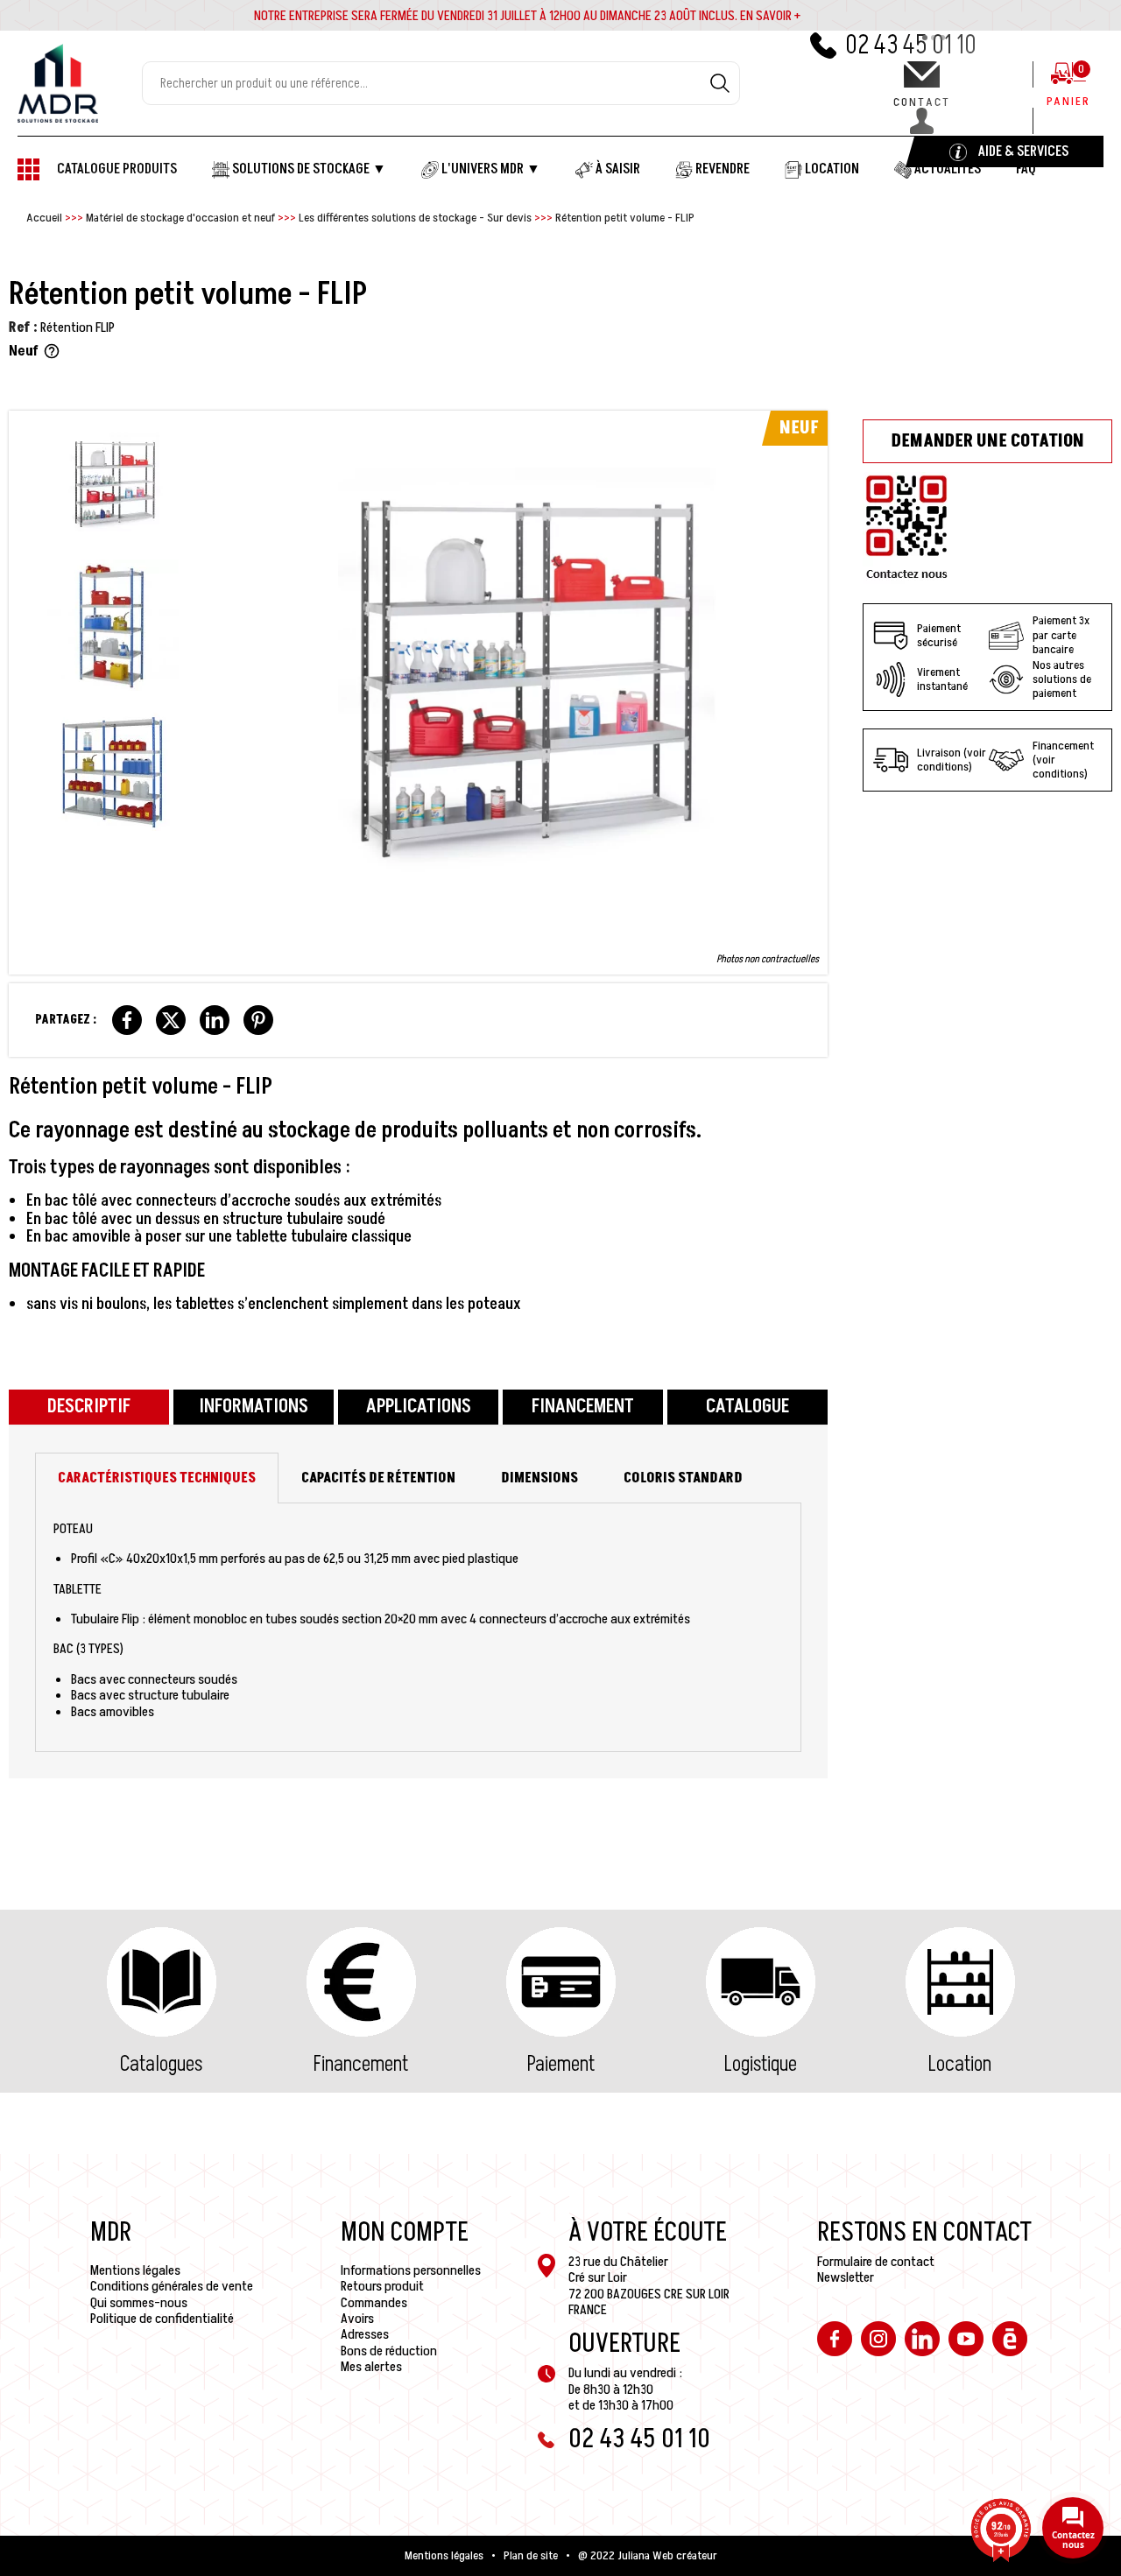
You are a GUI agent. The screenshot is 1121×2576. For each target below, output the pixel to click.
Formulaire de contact (876, 2262)
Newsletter (846, 2277)
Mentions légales (135, 2270)
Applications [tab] (419, 1407)
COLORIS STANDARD (683, 1478)
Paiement (561, 2064)
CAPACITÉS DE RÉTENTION (378, 1478)
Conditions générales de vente (172, 2286)
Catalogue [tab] (747, 1407)
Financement (361, 2064)
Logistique (761, 2064)
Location (960, 2064)
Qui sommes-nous (139, 2303)
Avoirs (357, 2319)
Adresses (365, 2334)
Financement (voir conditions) (1063, 760)
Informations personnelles (411, 2270)
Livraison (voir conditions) (952, 760)
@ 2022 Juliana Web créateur (648, 2556)
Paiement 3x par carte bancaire (1061, 635)
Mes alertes (371, 2367)
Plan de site (531, 2556)
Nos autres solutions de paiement (1062, 679)
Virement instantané (942, 679)
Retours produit (382, 2286)
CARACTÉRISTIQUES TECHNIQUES (157, 1478)
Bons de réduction (389, 2351)
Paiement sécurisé (939, 635)
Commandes (374, 2303)
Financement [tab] (583, 1407)
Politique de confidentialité (162, 2319)
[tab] (157, 1478)
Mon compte (405, 2233)
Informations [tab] (254, 1407)
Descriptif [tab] (89, 1407)
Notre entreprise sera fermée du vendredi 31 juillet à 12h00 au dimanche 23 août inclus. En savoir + (527, 16)
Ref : (23, 327)
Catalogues (161, 2064)
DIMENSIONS (539, 1478)
